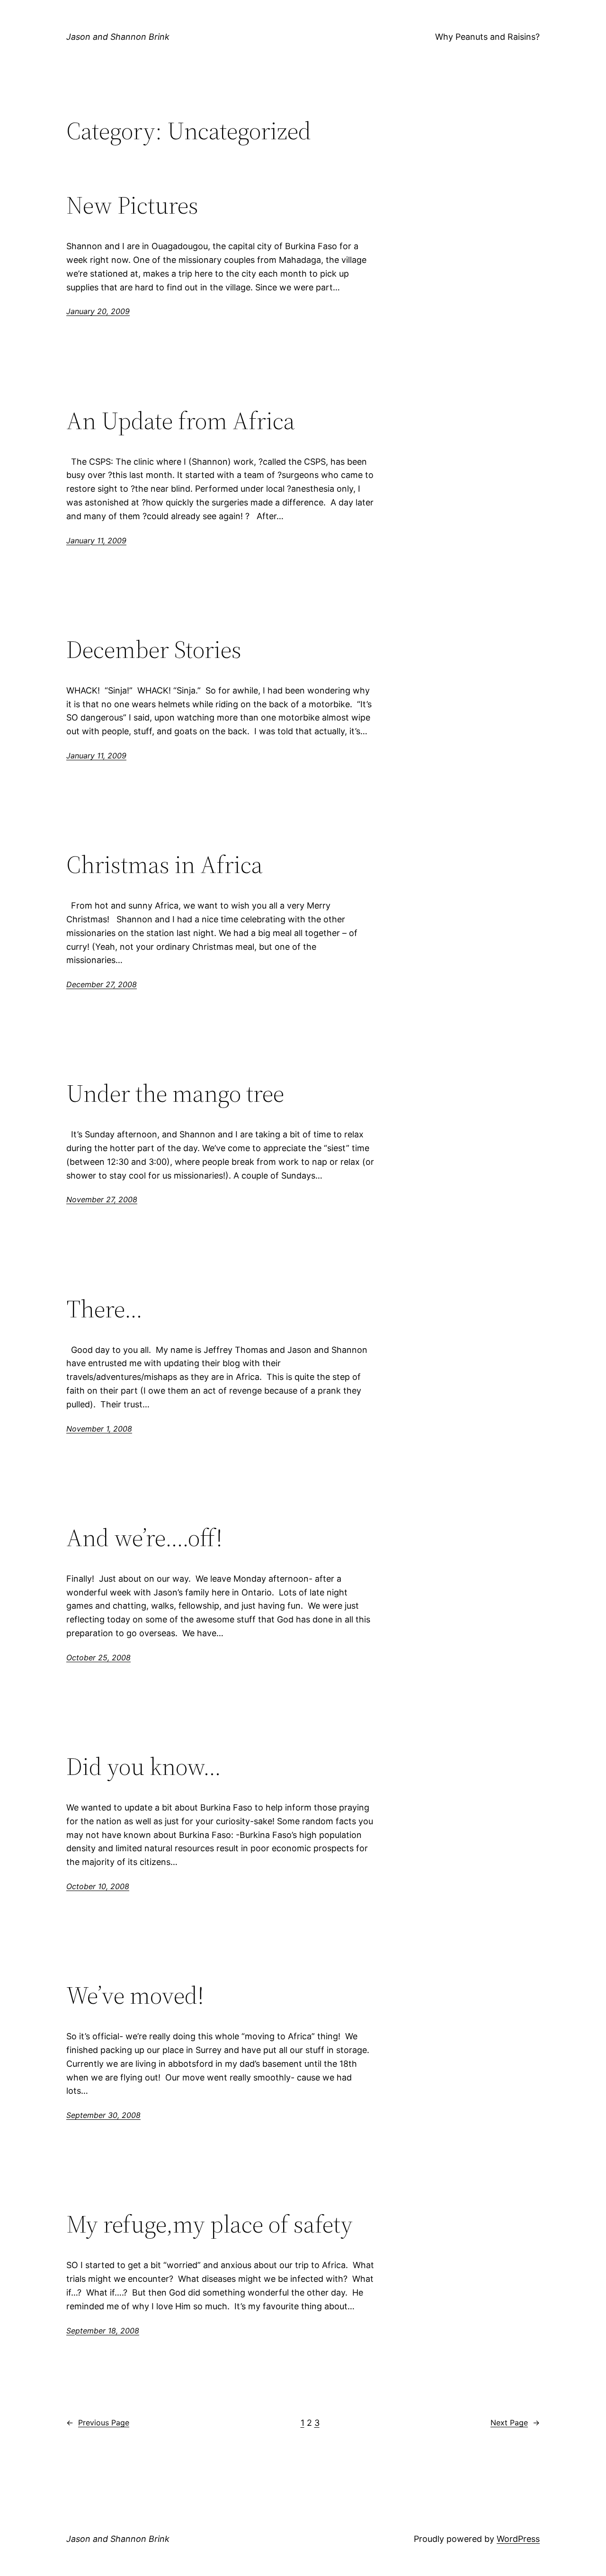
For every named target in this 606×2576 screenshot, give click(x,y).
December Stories (154, 649)
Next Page (515, 2423)
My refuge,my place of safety (209, 2224)
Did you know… (144, 1766)
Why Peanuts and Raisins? (487, 37)
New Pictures (132, 205)
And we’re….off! (144, 1538)
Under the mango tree (175, 1093)
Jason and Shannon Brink (118, 37)
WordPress (518, 2539)
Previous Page (98, 2423)
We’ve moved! (135, 1995)
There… (104, 1309)
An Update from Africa (181, 421)
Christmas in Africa (165, 865)
